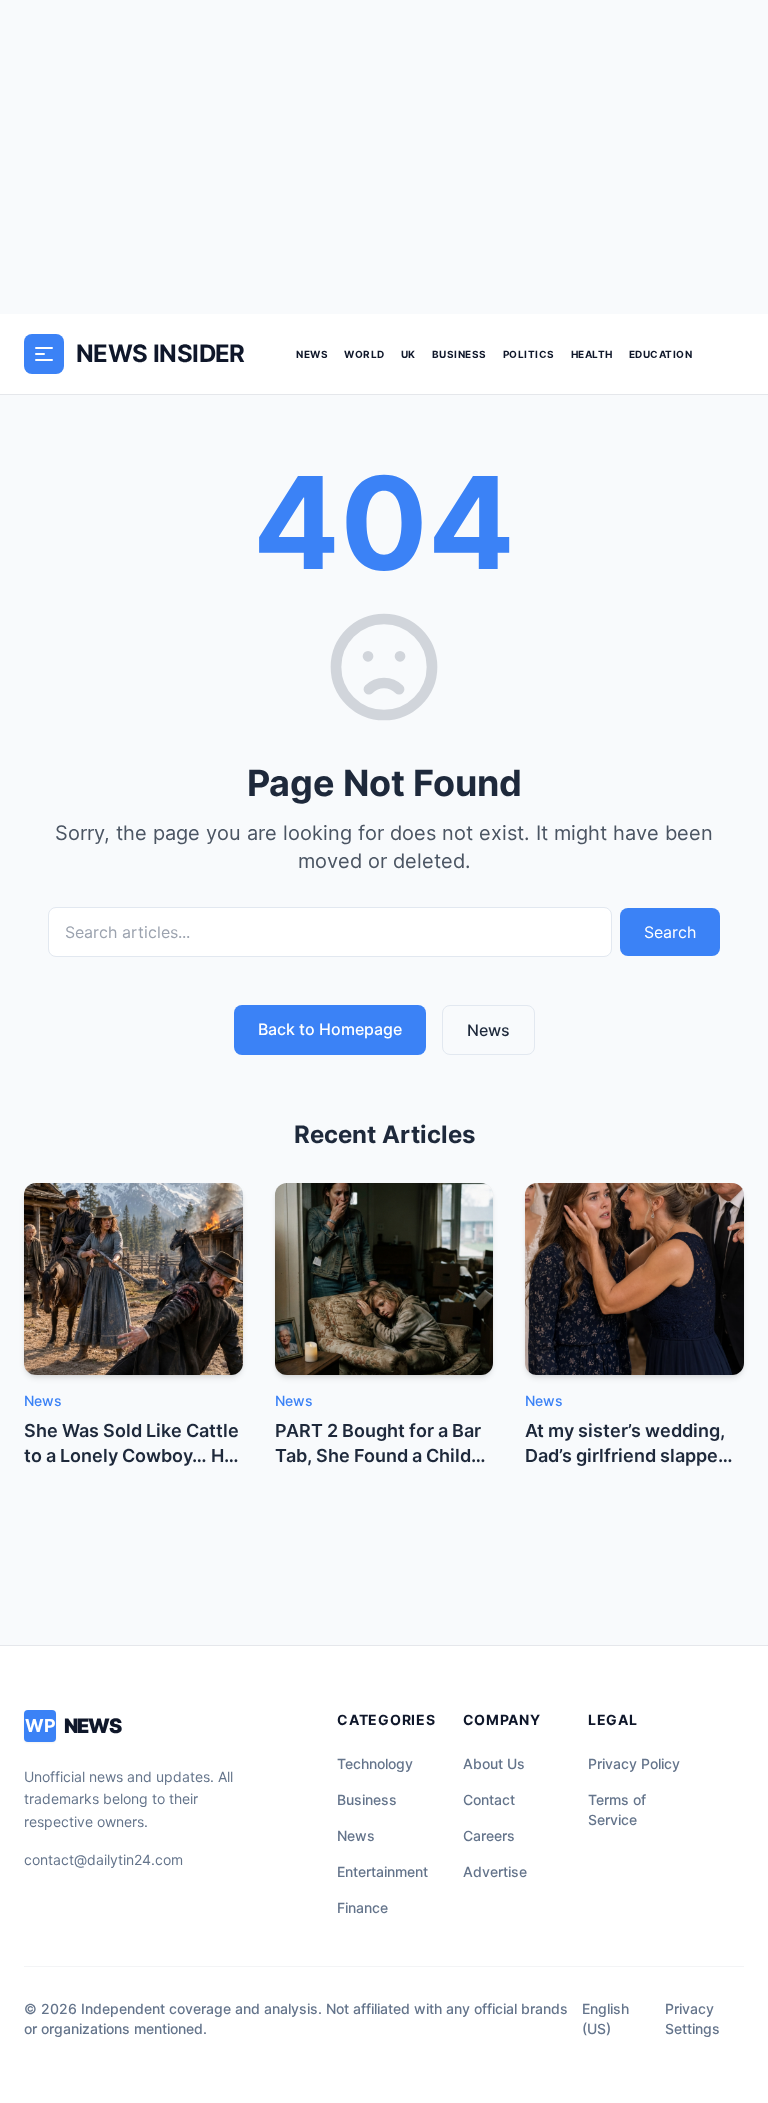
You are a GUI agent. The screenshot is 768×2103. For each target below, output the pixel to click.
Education (661, 354)
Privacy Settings (692, 2018)
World (364, 354)
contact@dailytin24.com (103, 1859)
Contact (489, 1799)
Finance (362, 1907)
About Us (494, 1763)
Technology (375, 1763)
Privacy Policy (634, 1763)
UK (408, 354)
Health (592, 354)
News (312, 354)
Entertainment (382, 1871)
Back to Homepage (330, 1029)
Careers (489, 1835)
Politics (529, 354)
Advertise (495, 1871)
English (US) (605, 2018)
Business (459, 354)
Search (670, 932)
